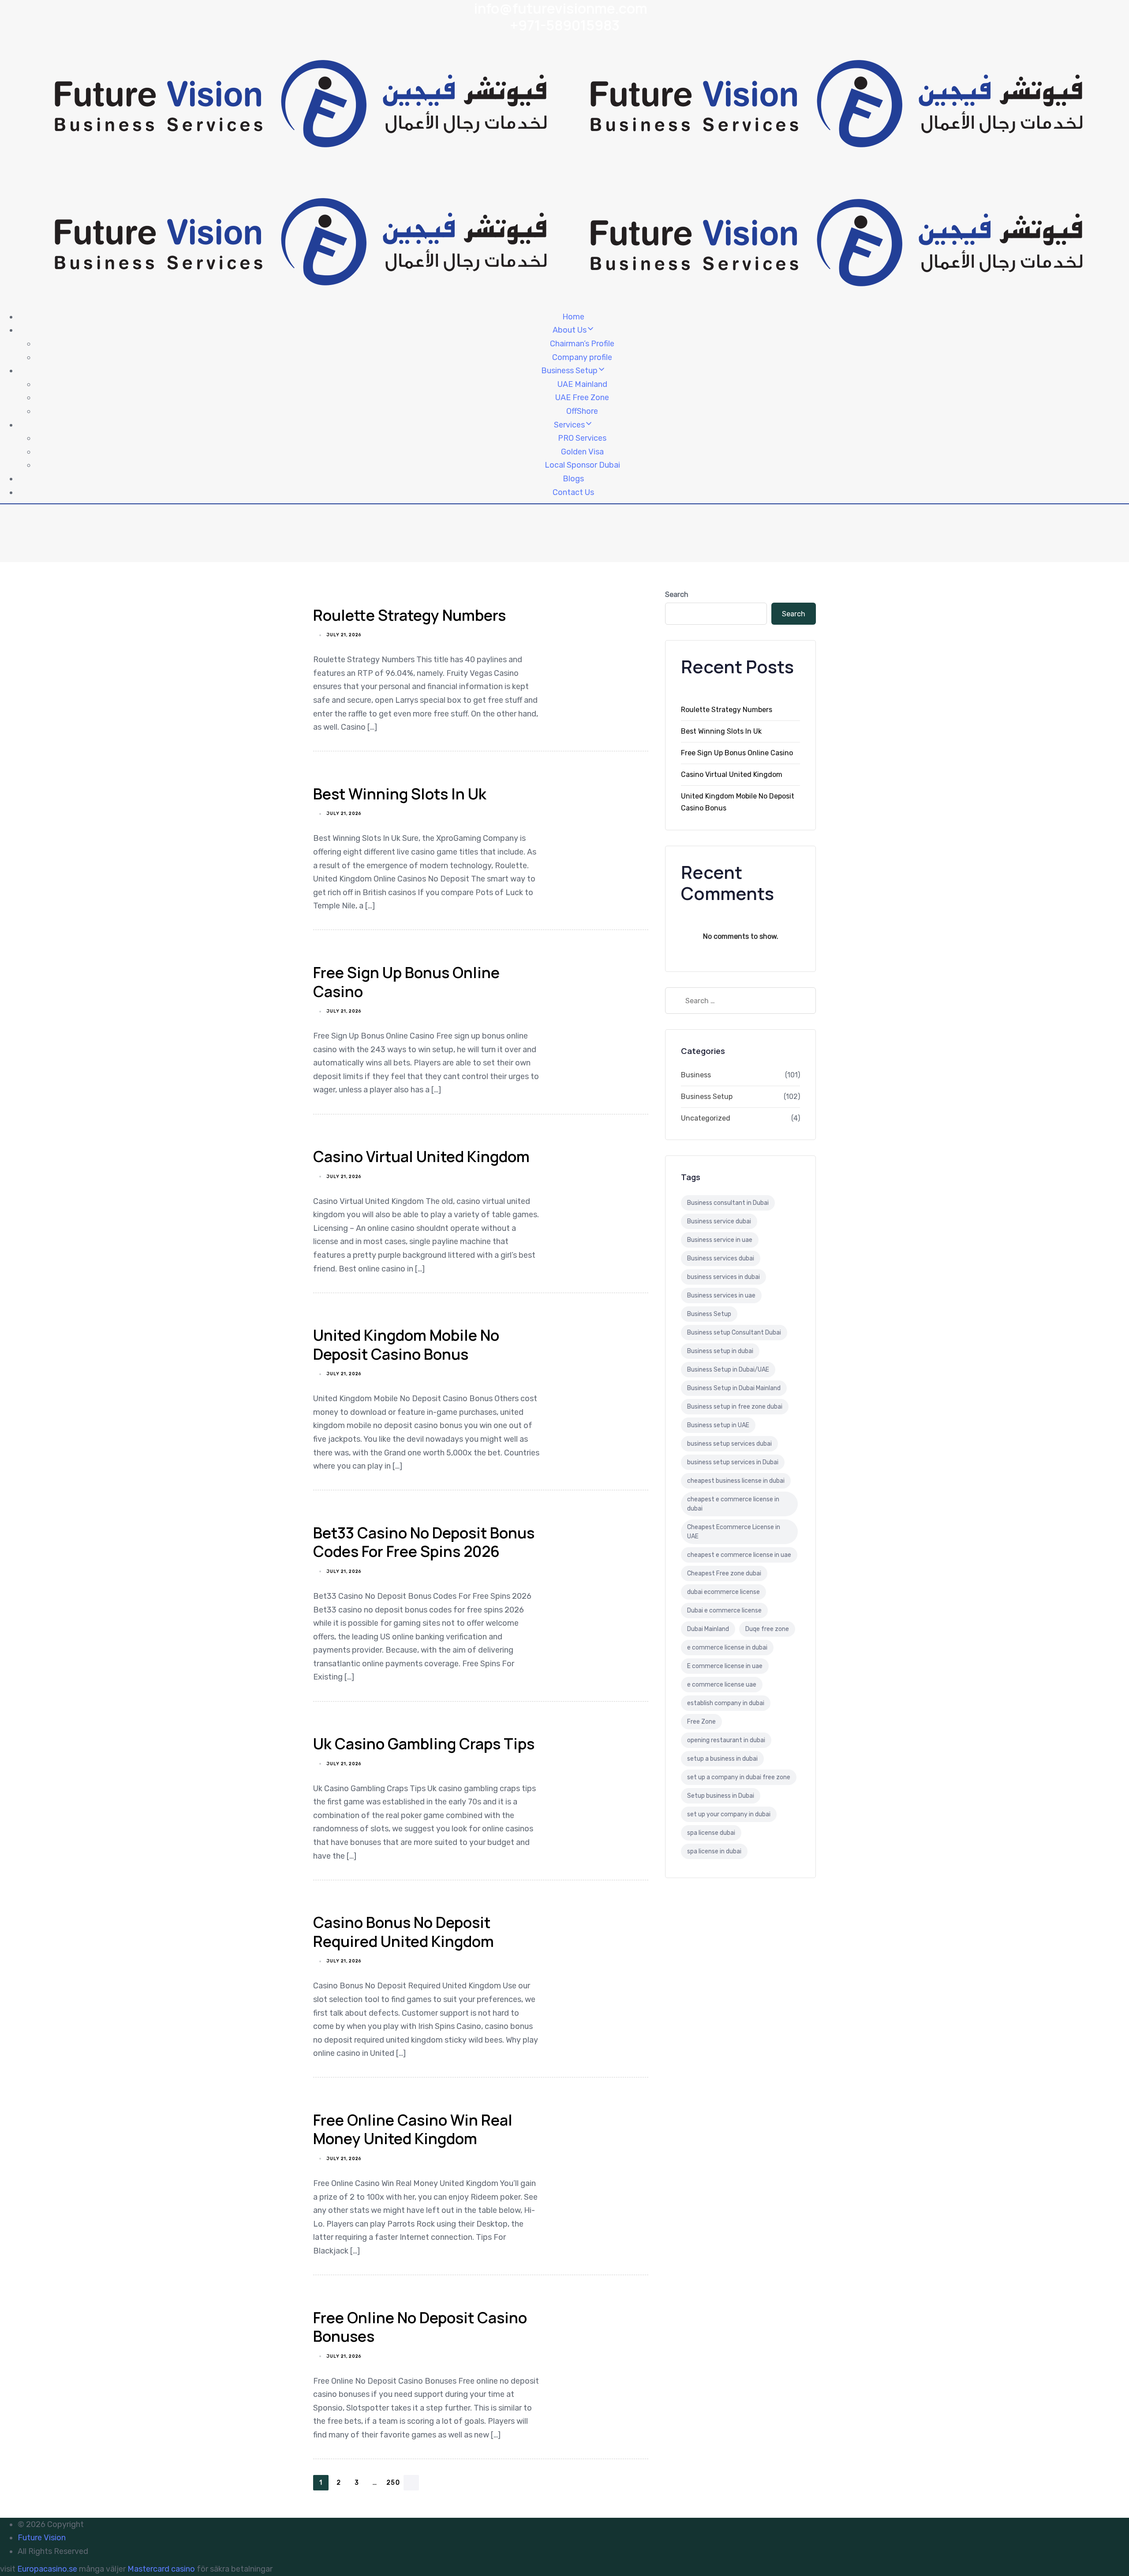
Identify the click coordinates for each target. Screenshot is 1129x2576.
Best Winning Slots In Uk (400, 794)
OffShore (582, 411)
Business (696, 1075)
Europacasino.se (47, 2569)
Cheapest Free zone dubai (724, 1573)
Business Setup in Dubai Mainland (734, 1388)
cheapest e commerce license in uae (739, 1555)
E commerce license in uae (725, 1666)
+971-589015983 (565, 25)
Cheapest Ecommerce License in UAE (734, 1532)
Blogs (573, 479)
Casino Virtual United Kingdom (421, 1156)
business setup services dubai (729, 1444)
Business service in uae (720, 1240)
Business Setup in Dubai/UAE (728, 1370)
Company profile (582, 357)
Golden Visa (582, 452)
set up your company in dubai (729, 1814)
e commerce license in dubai (727, 1648)
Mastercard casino (161, 2569)
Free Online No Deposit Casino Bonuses (420, 2327)
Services (569, 425)
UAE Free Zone (582, 397)
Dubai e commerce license (724, 1610)
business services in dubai (723, 1277)
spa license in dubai (714, 1851)
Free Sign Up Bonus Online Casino (406, 982)
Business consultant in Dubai (728, 1203)
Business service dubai (719, 1221)
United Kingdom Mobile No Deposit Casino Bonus (406, 1344)
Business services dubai (721, 1258)
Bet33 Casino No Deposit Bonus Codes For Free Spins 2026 (424, 1542)
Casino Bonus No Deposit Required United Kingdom (404, 1932)
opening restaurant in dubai (726, 1740)
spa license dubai (711, 1833)
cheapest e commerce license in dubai (733, 1504)
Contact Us (573, 492)
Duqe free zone (767, 1629)
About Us (570, 330)
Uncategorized (706, 1118)
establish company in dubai (726, 1703)
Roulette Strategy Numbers (409, 615)
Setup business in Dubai (721, 1796)
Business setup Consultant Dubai (734, 1333)
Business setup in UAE (718, 1425)
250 (393, 2483)
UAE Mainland (582, 384)
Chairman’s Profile (582, 344)
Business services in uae (721, 1295)
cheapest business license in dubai (736, 1481)
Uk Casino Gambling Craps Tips (424, 1744)
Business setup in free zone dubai (735, 1407)
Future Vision (42, 2538)
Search (677, 594)
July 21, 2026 (344, 635)
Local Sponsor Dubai (582, 465)
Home (573, 317)
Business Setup (569, 371)
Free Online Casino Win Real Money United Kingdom (413, 2129)
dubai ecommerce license (723, 1592)
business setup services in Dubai (733, 1462)
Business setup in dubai (720, 1351)
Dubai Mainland (708, 1629)
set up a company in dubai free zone (739, 1777)
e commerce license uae (722, 1685)
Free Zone (701, 1722)
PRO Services (582, 438)
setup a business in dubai (722, 1759)
